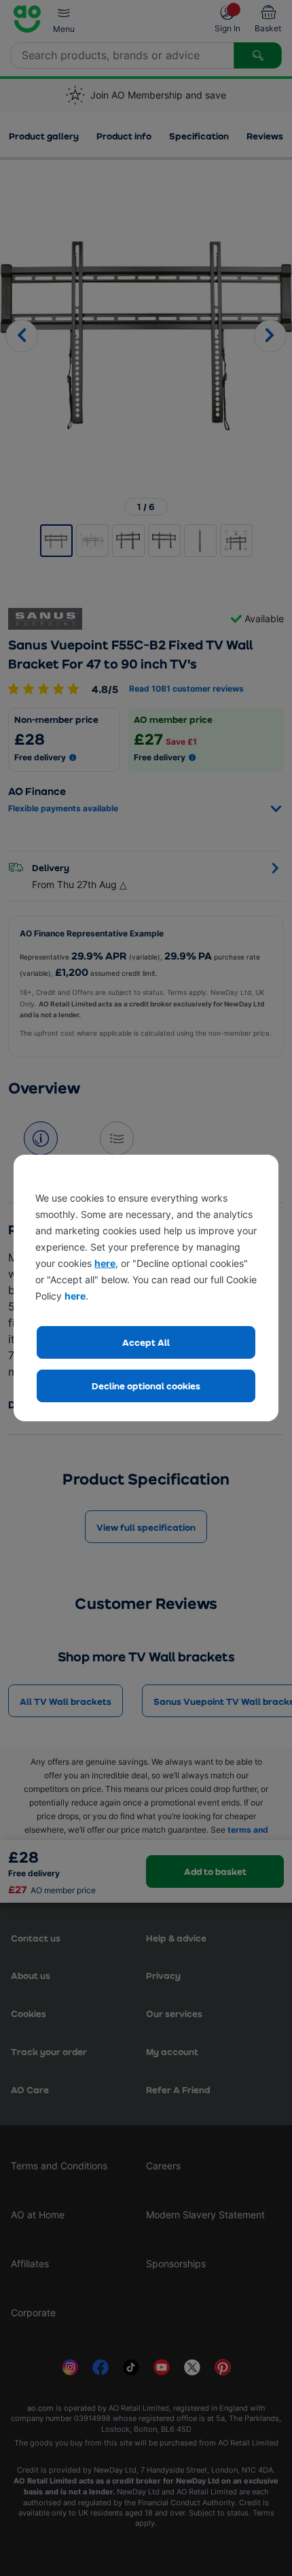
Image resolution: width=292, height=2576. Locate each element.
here (105, 1263)
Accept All (146, 1342)
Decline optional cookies (146, 1386)
